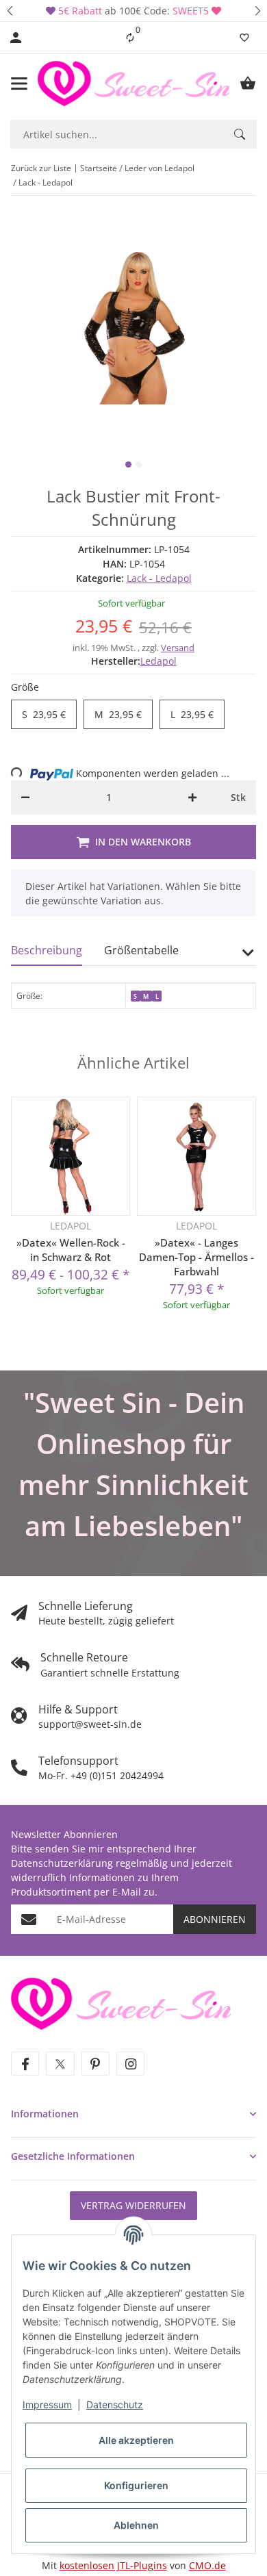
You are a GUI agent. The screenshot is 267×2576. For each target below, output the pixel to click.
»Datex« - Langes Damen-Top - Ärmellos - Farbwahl (196, 1257)
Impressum (47, 2405)
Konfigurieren (136, 2485)
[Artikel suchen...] (240, 134)
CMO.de (207, 2565)
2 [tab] (139, 464)
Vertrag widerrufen (133, 2205)
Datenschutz (115, 2405)
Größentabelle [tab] (141, 950)
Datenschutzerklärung (62, 1863)
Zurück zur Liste (41, 168)
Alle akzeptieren (136, 2440)
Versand (178, 648)
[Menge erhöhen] (192, 798)
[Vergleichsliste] (130, 38)
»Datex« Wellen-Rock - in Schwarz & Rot (71, 1250)
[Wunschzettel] (244, 38)
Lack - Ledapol (159, 578)
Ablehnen (136, 2525)
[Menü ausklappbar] (19, 84)
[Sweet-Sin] (121, 2003)
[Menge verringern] (25, 798)
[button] (10, 11)
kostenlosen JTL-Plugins (113, 2565)
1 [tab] (128, 464)
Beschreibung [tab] (47, 950)
